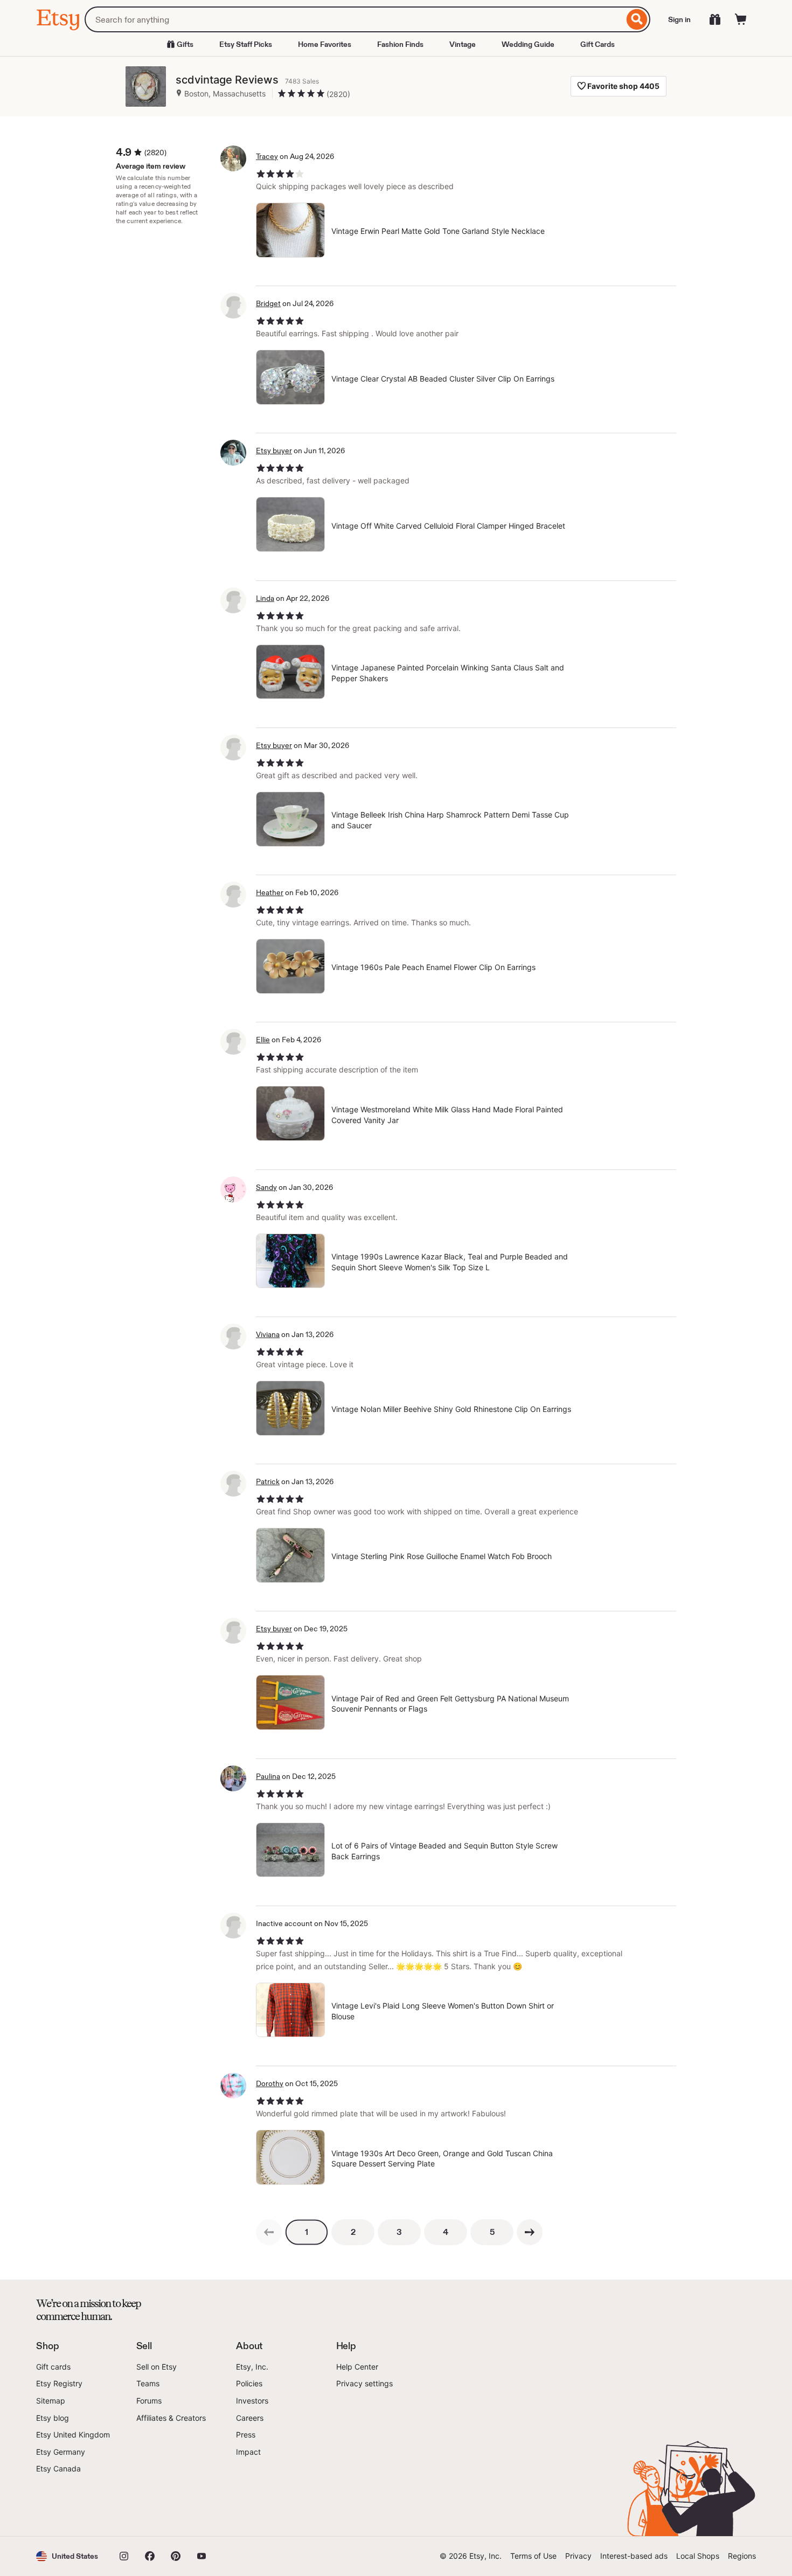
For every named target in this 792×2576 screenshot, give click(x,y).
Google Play (154, 2505)
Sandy (266, 1187)
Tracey (267, 156)
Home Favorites (325, 44)
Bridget (268, 303)
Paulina (268, 1776)
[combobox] (354, 19)
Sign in (679, 19)
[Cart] (741, 19)
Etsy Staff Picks (246, 44)
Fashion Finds (400, 44)
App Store (72, 2505)
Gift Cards (598, 44)
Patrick (268, 1481)
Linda (265, 598)
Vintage (463, 44)
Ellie (263, 1040)
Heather (270, 892)
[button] (67, 2556)
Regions (742, 2556)
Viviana (268, 1334)
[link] (269, 2232)
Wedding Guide (528, 44)
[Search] (637, 19)
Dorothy (270, 2083)
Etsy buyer (274, 451)
